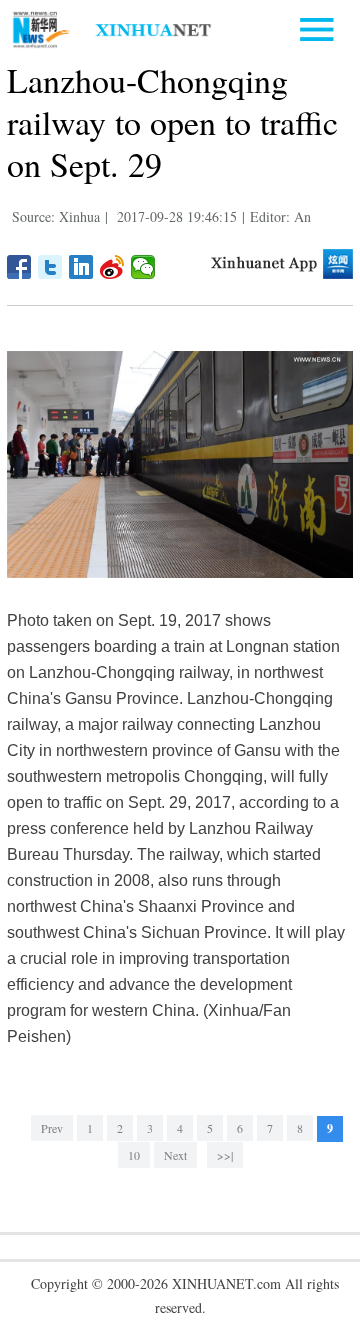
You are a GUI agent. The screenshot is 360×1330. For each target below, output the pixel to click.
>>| (225, 1155)
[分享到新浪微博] (112, 267)
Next (175, 1155)
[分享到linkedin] (81, 267)
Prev (52, 1128)
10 (134, 1155)
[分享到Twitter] (50, 267)
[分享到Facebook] (19, 267)
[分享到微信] (143, 267)
